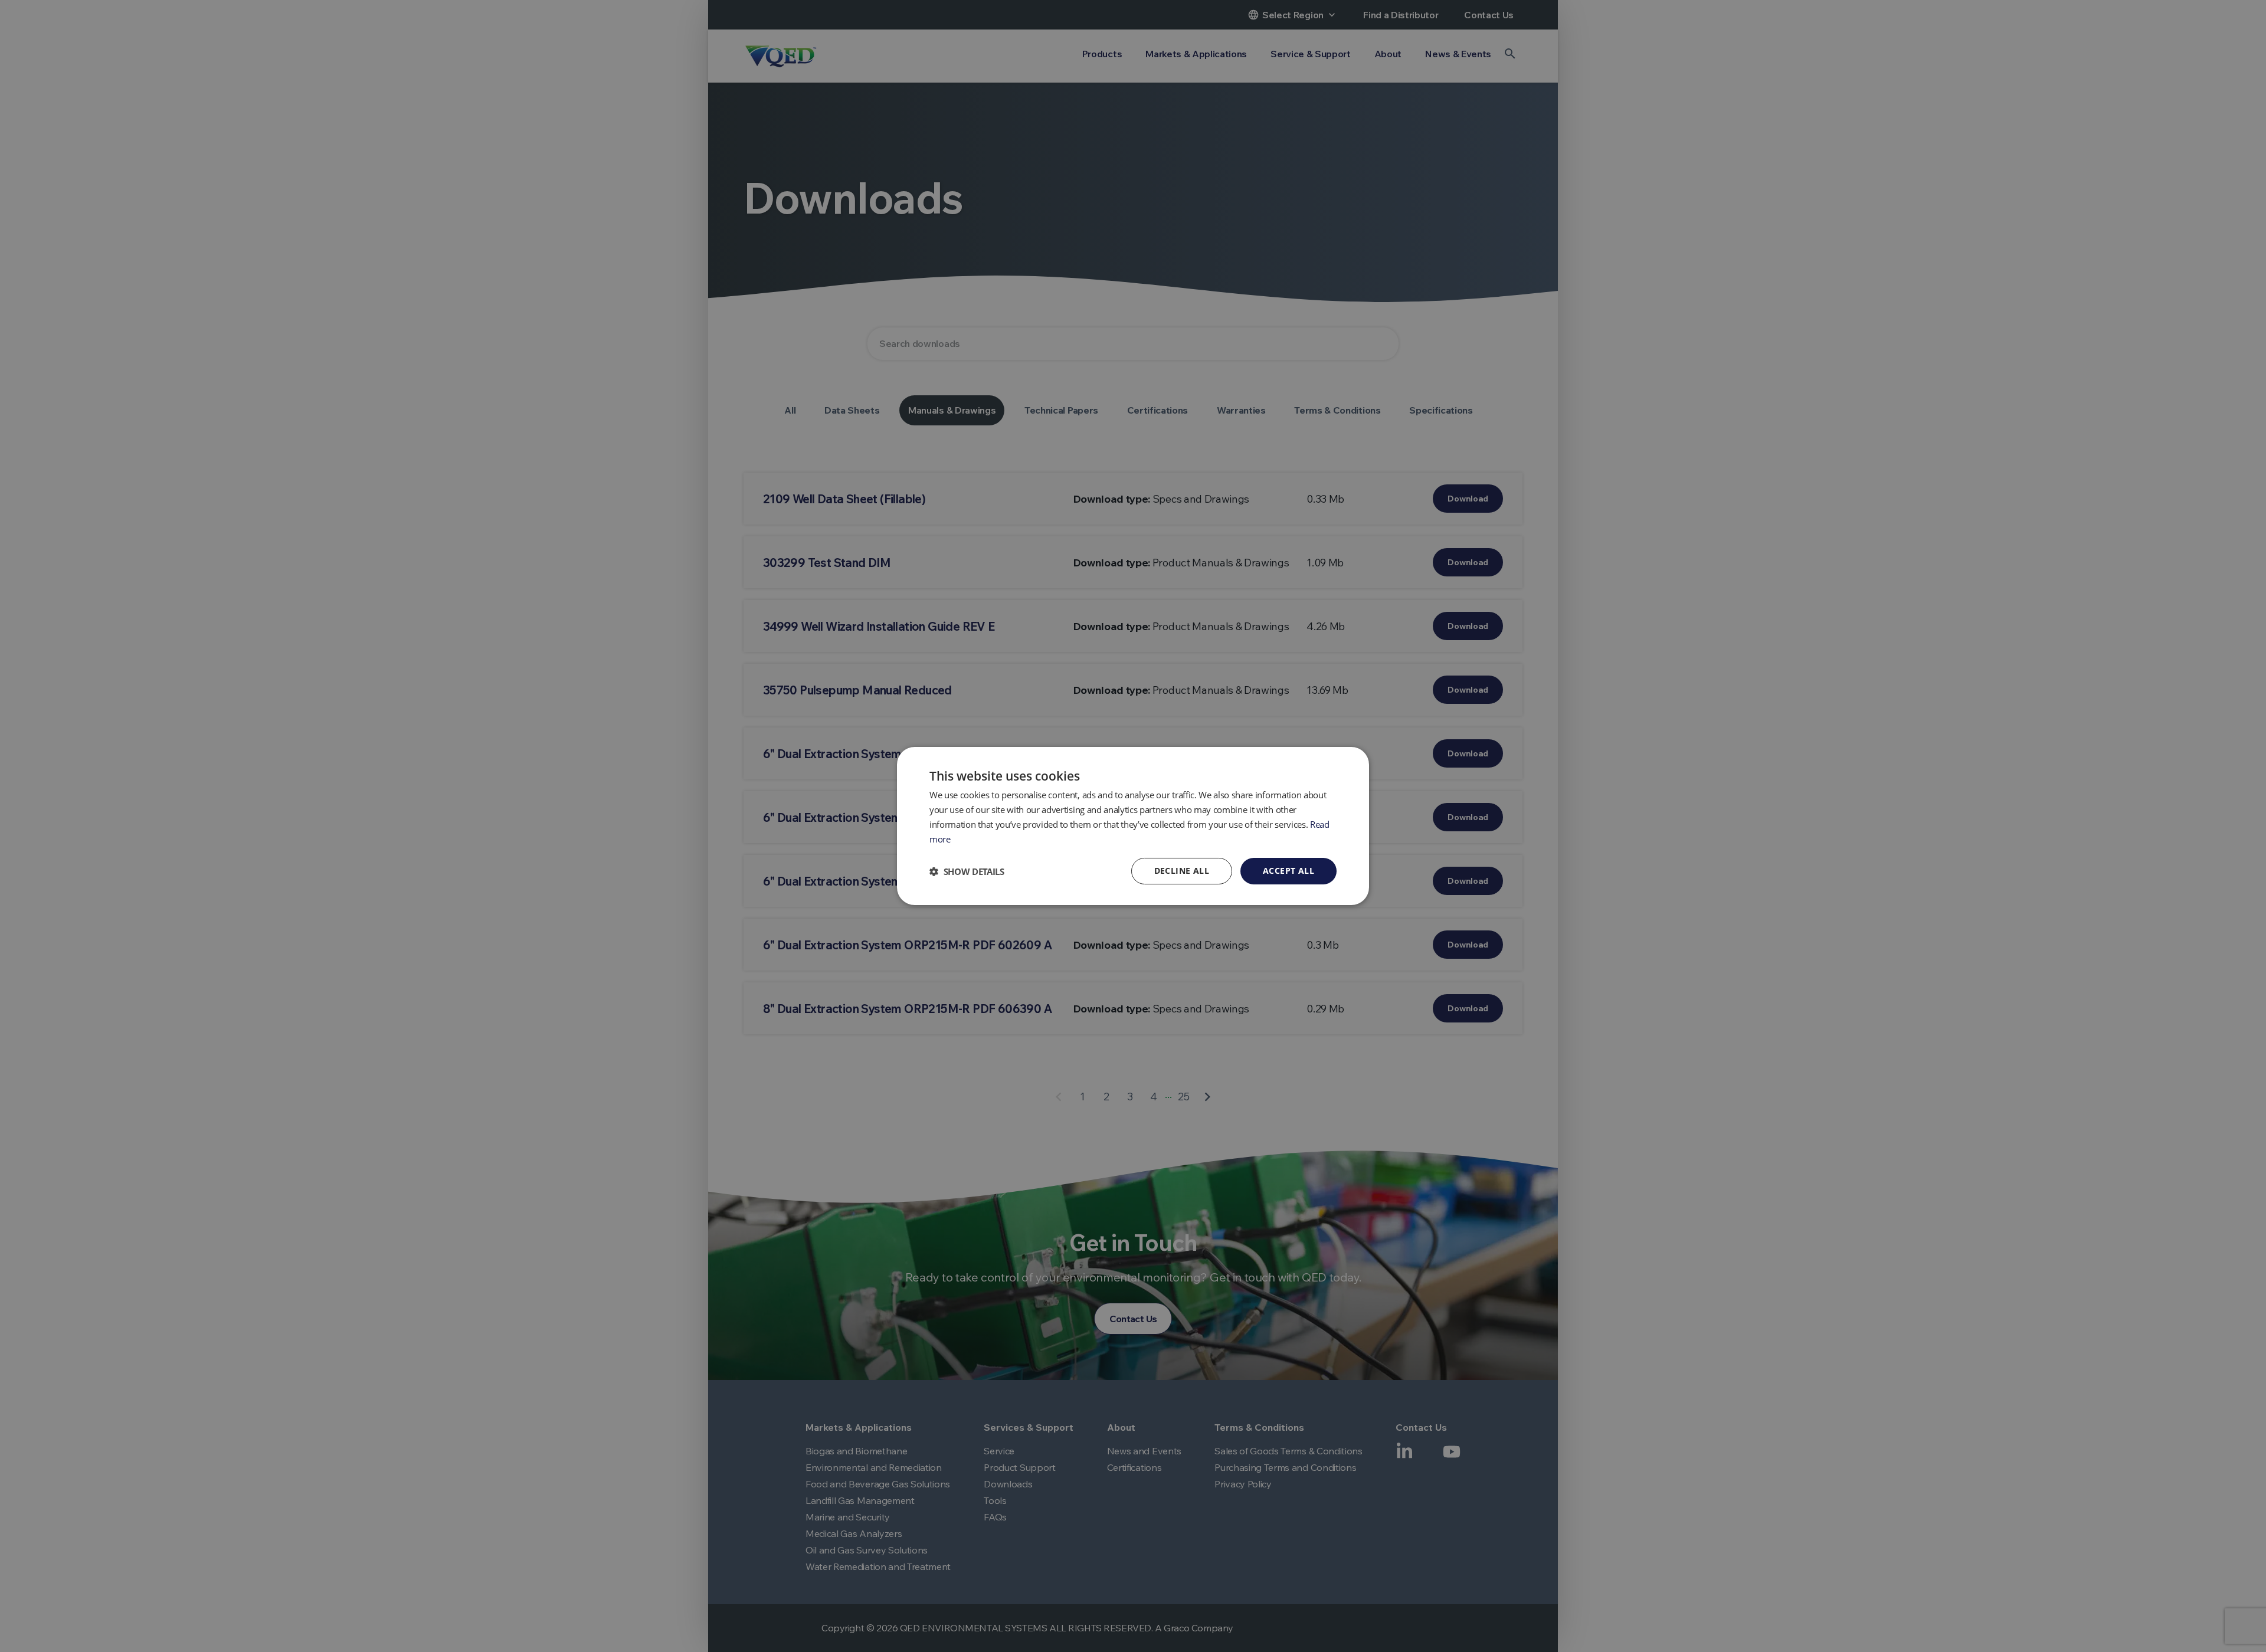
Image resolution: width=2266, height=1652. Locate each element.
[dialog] (1133, 826)
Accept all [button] (1288, 871)
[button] (967, 871)
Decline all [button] (1182, 871)
